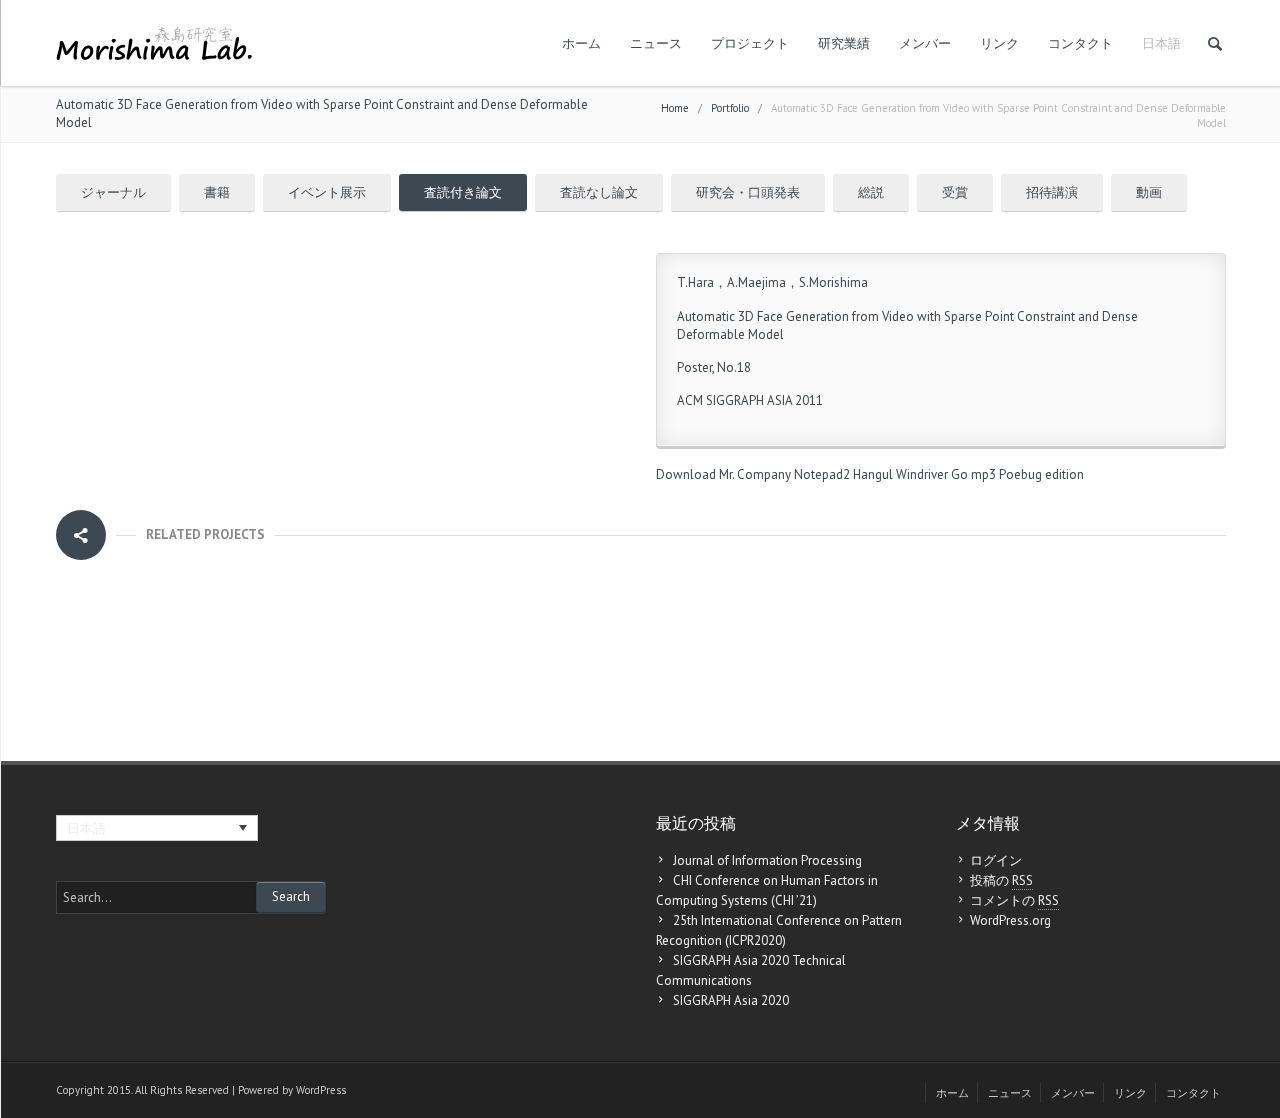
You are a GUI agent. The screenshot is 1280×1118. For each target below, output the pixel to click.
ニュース (656, 43)
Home (675, 108)
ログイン (996, 860)
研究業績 (844, 43)
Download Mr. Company (723, 474)
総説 (871, 192)
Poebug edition (1041, 474)
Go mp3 (973, 474)
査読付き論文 (463, 192)
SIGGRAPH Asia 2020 (731, 1000)
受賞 (955, 192)
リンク (999, 43)
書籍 (217, 192)
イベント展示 (327, 192)
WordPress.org (1010, 920)
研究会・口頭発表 (748, 192)
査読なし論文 (599, 192)
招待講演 (1052, 192)
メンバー (925, 43)
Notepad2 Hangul (843, 474)
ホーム (581, 43)
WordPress (321, 1090)
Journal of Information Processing (767, 860)
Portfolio (730, 108)
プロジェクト (750, 43)
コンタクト (1080, 43)
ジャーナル (113, 192)
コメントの (1014, 900)
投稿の (1001, 880)
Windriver (922, 474)
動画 (1149, 192)
